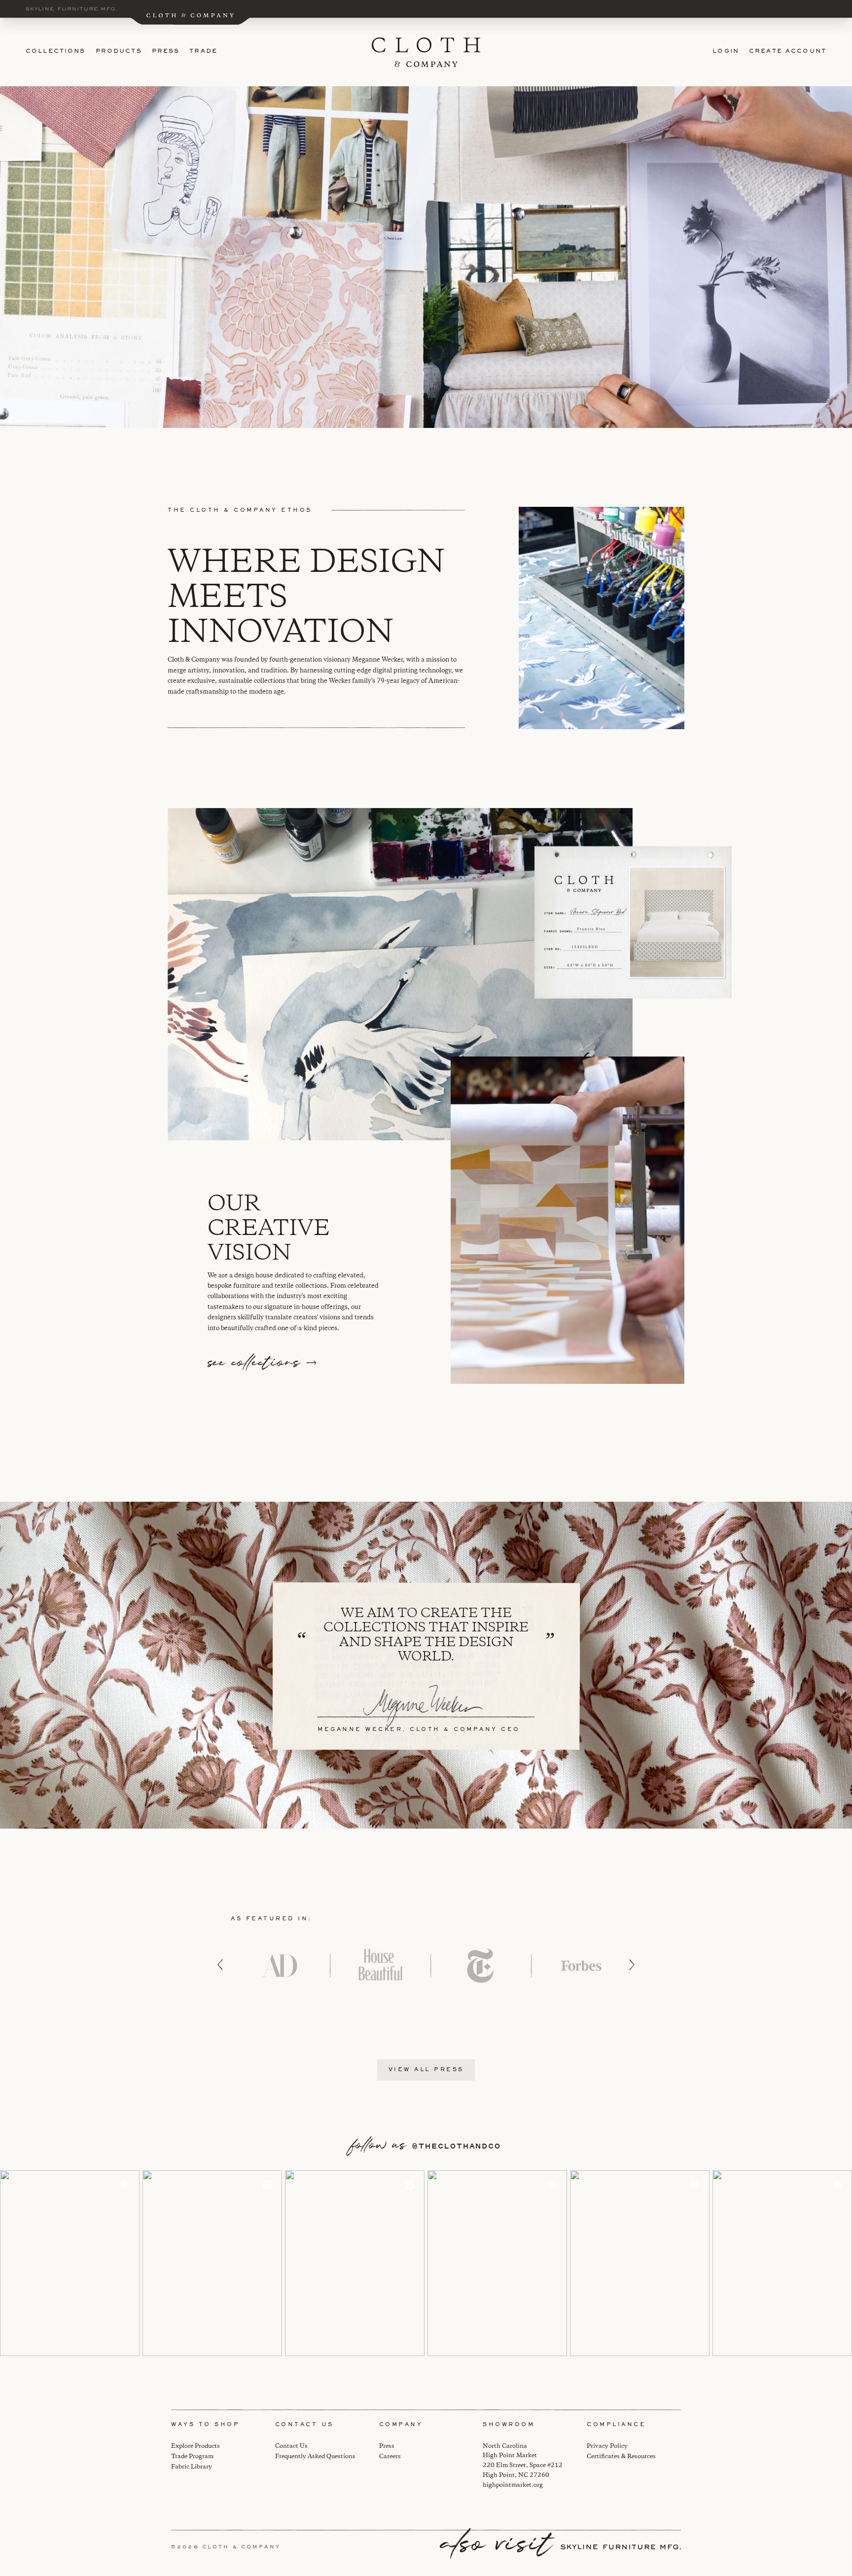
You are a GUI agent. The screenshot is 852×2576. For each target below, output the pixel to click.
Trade (203, 52)
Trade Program (192, 2456)
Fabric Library (192, 2467)
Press (166, 52)
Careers (390, 2456)
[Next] (632, 1965)
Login (726, 52)
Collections (56, 52)
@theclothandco (456, 2146)
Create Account (788, 52)
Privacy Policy (607, 2446)
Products (119, 52)
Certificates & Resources (621, 2456)
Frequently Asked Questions (315, 2456)
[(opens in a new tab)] (70, 2263)
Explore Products (195, 2446)
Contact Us (291, 2446)
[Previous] (220, 1965)
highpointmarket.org (513, 2485)
